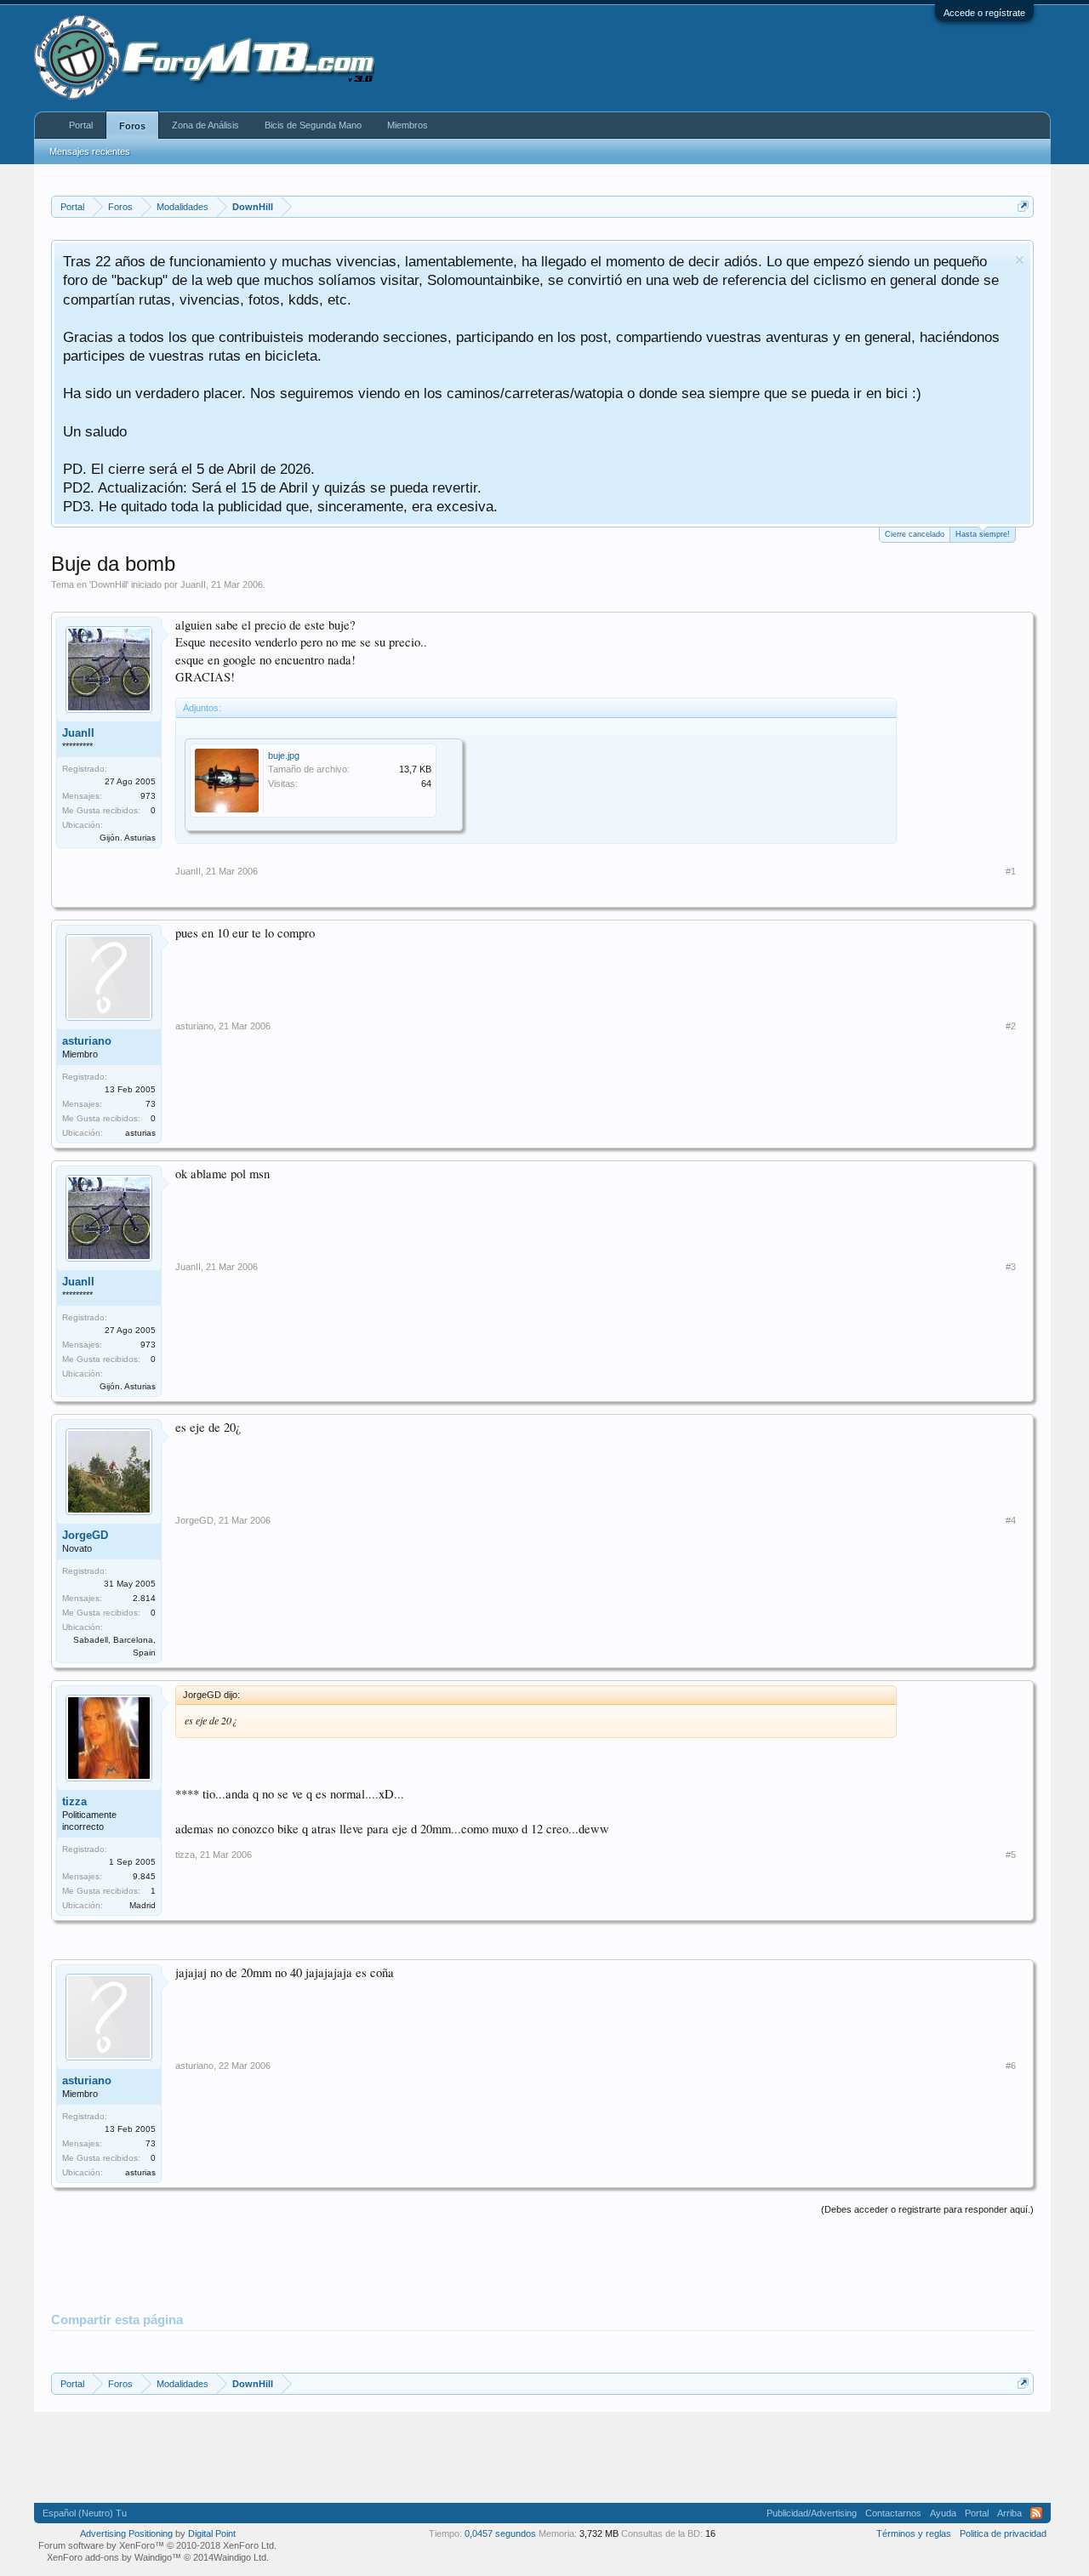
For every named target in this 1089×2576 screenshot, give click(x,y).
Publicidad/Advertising (812, 2513)
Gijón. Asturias (128, 838)
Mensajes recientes (90, 151)
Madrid (143, 1905)
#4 (1011, 1520)
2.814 (144, 1598)
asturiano (87, 1041)
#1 (1011, 871)
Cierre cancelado (915, 534)
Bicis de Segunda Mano (313, 125)
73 (151, 1104)
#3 (1011, 1267)
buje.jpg (284, 755)
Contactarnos (893, 2513)
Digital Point (212, 2533)
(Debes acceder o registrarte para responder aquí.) (927, 2209)
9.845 (144, 1876)
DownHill (109, 584)
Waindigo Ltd (240, 2557)
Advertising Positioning (126, 2533)
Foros (132, 126)
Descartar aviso (1020, 260)
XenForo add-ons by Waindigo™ (114, 2557)
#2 (1011, 1026)
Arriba (1009, 2513)
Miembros (408, 125)
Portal (81, 125)
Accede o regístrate (984, 13)
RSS (1036, 2513)
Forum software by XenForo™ (157, 2545)
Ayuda (943, 2513)
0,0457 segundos (500, 2533)
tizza (74, 1801)
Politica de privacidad (1003, 2533)
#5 (1011, 1855)
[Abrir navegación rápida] (1023, 206)
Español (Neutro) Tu (85, 2513)
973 (148, 796)
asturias (140, 1133)
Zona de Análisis (205, 125)
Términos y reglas (914, 2533)
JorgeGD (85, 1535)
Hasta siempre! (983, 534)
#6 (1011, 2066)
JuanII (193, 584)
